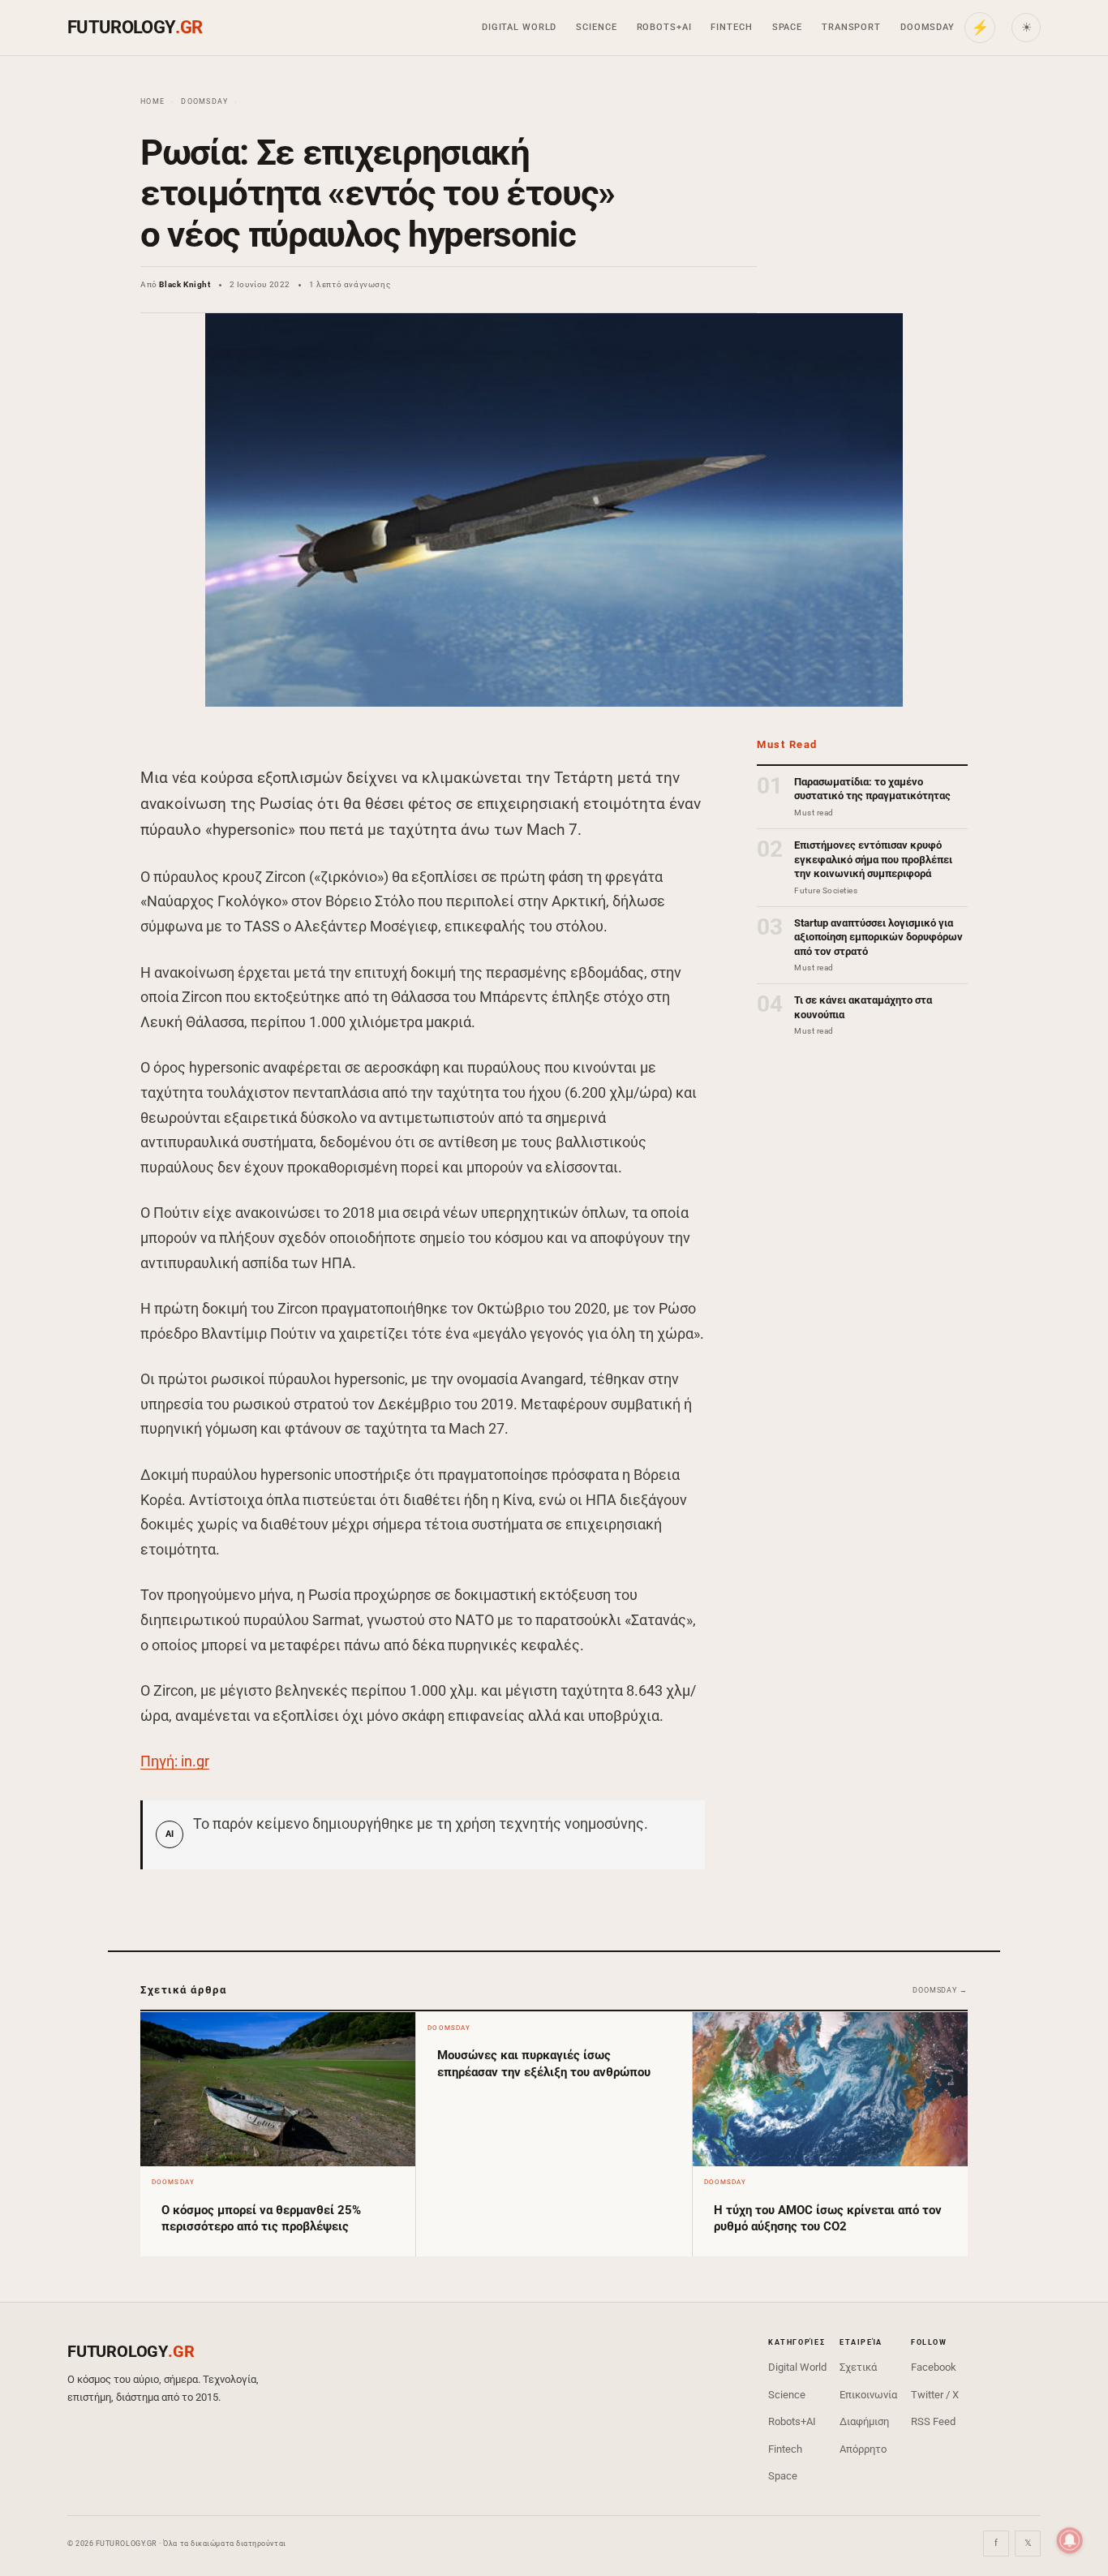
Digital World (519, 27)
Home (152, 101)
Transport (851, 27)
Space (787, 27)
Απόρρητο (863, 2449)
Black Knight (185, 284)
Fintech (731, 27)
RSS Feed (933, 2421)
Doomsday (928, 27)
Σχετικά (858, 2367)
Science (596, 27)
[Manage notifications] (1070, 2540)
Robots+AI (664, 27)
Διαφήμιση (864, 2421)
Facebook (934, 2367)
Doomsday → (940, 1990)
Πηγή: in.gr (175, 1761)
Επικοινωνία (868, 2395)
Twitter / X (935, 2395)
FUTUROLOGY (135, 27)
